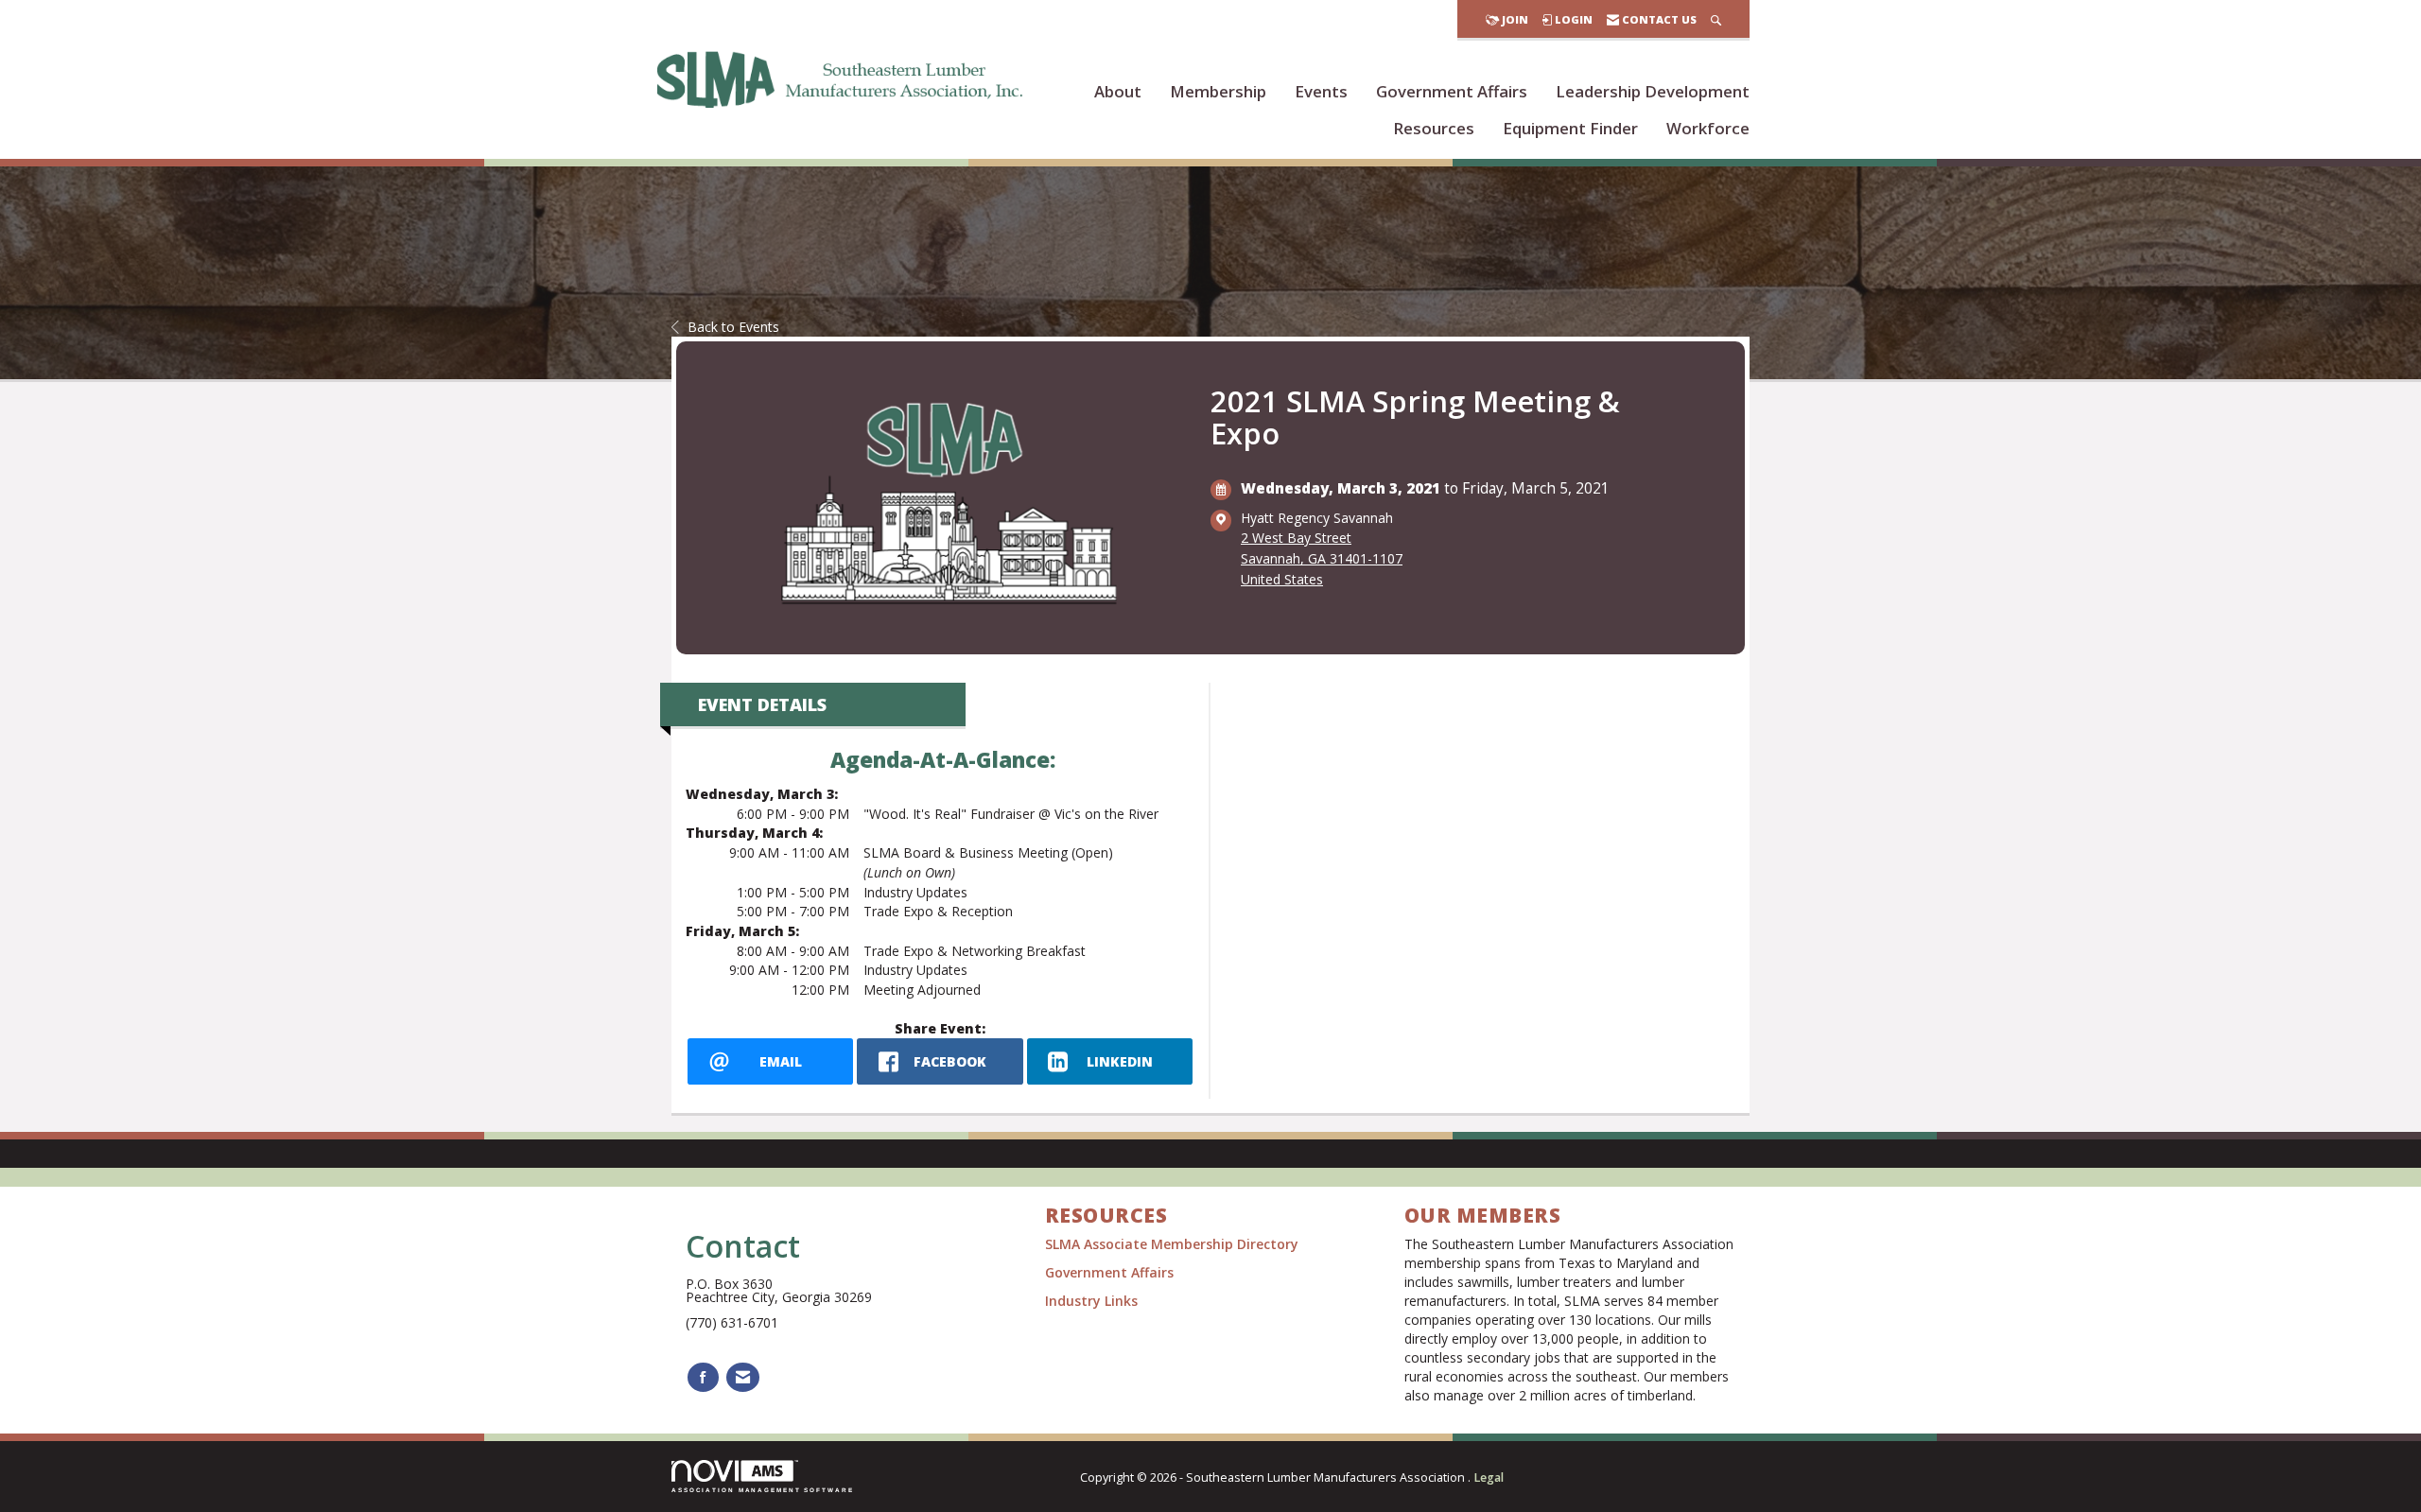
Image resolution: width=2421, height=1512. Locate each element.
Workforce (1708, 128)
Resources (1434, 128)
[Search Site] (1716, 19)
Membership (1218, 91)
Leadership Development (1653, 91)
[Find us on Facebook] (703, 1377)
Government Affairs (1452, 91)
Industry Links (1091, 1301)
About (1118, 91)
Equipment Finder (1570, 128)
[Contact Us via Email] (743, 1377)
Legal (1489, 1477)
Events (1321, 91)
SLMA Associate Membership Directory (1174, 1244)
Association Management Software (763, 1490)
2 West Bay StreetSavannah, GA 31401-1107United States (1322, 558)
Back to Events (733, 327)
